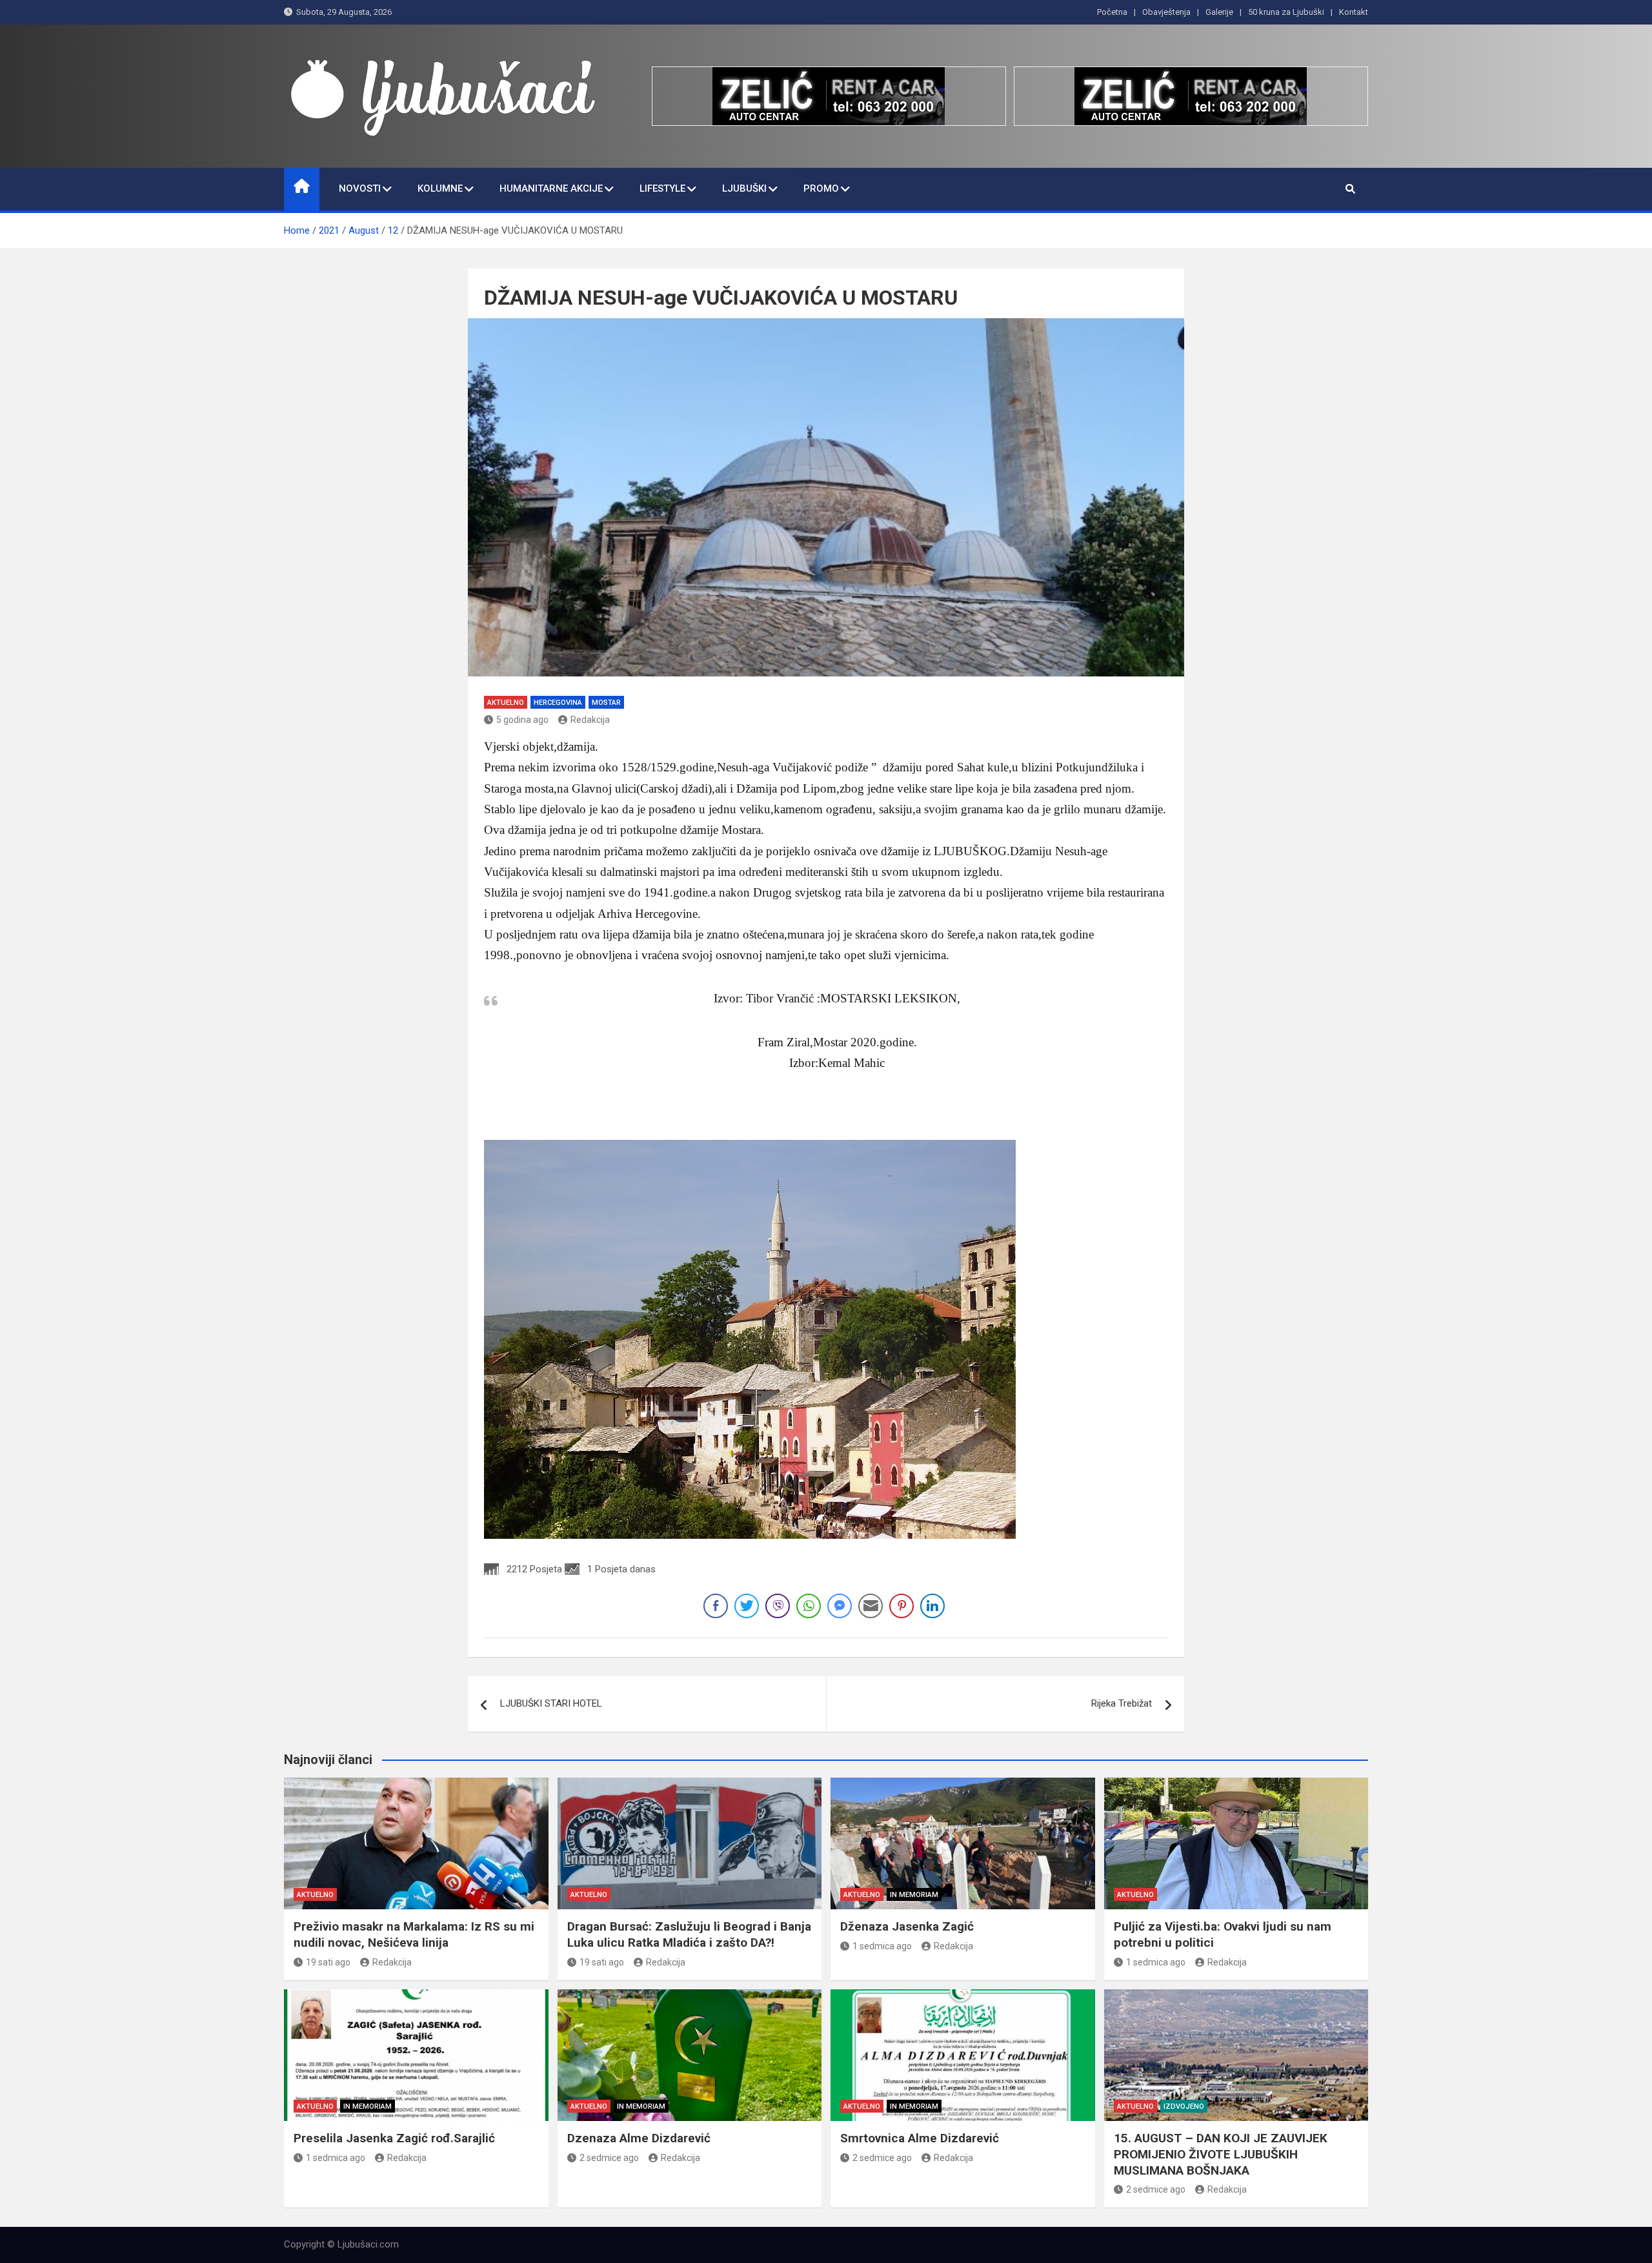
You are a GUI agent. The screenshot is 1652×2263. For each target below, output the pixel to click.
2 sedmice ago (609, 2158)
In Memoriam (914, 1895)
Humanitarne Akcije (551, 188)
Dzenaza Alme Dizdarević (639, 2138)
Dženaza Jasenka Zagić (907, 1926)
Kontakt (1354, 12)
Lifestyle (662, 188)
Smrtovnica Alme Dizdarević (920, 2138)
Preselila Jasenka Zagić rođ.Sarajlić (394, 2138)
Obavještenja (1166, 12)
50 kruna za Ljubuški (1286, 12)
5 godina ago (522, 720)
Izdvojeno (1184, 2106)
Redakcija (590, 720)
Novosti (360, 188)
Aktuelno (506, 703)
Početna (1112, 12)
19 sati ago (328, 1962)
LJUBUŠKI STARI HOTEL (551, 1703)
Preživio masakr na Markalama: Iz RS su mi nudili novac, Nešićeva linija (414, 1934)
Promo (821, 188)
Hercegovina (558, 703)
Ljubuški (744, 188)
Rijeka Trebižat (1122, 1703)
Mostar (606, 703)
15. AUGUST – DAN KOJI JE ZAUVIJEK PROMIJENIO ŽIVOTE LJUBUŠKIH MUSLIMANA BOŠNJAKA (1221, 2154)
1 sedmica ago (882, 1946)
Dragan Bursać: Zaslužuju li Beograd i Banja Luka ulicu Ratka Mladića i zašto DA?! (689, 1934)
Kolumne (440, 188)
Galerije (1219, 12)
